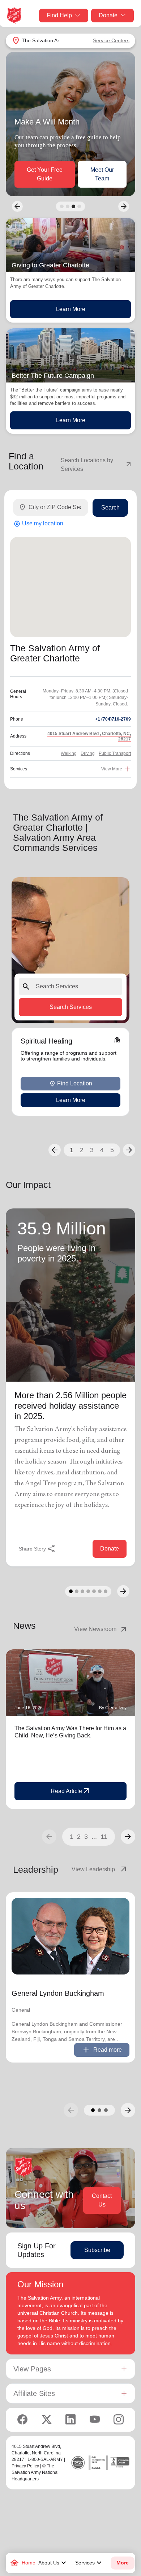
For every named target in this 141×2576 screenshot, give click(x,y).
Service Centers (111, 40)
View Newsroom (101, 1629)
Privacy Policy (25, 2466)
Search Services (71, 1007)
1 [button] (72, 1150)
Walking (69, 753)
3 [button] (92, 1150)
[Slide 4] (79, 206)
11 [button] (104, 1837)
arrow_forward (128, 1837)
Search (110, 508)
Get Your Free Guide (45, 174)
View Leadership (100, 1869)
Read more (102, 2050)
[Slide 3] (73, 206)
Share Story (37, 1549)
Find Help (59, 15)
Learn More (71, 309)
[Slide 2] (68, 206)
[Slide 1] (62, 206)
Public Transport (115, 753)
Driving (88, 753)
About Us (53, 2563)
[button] (55, 1150)
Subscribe (97, 2250)
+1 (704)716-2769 (113, 719)
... (94, 1837)
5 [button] (112, 1150)
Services (89, 2563)
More (123, 2563)
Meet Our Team (102, 174)
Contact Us (102, 2200)
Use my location (38, 524)
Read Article (71, 1791)
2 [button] (82, 1150)
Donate (108, 15)
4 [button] (102, 1150)
